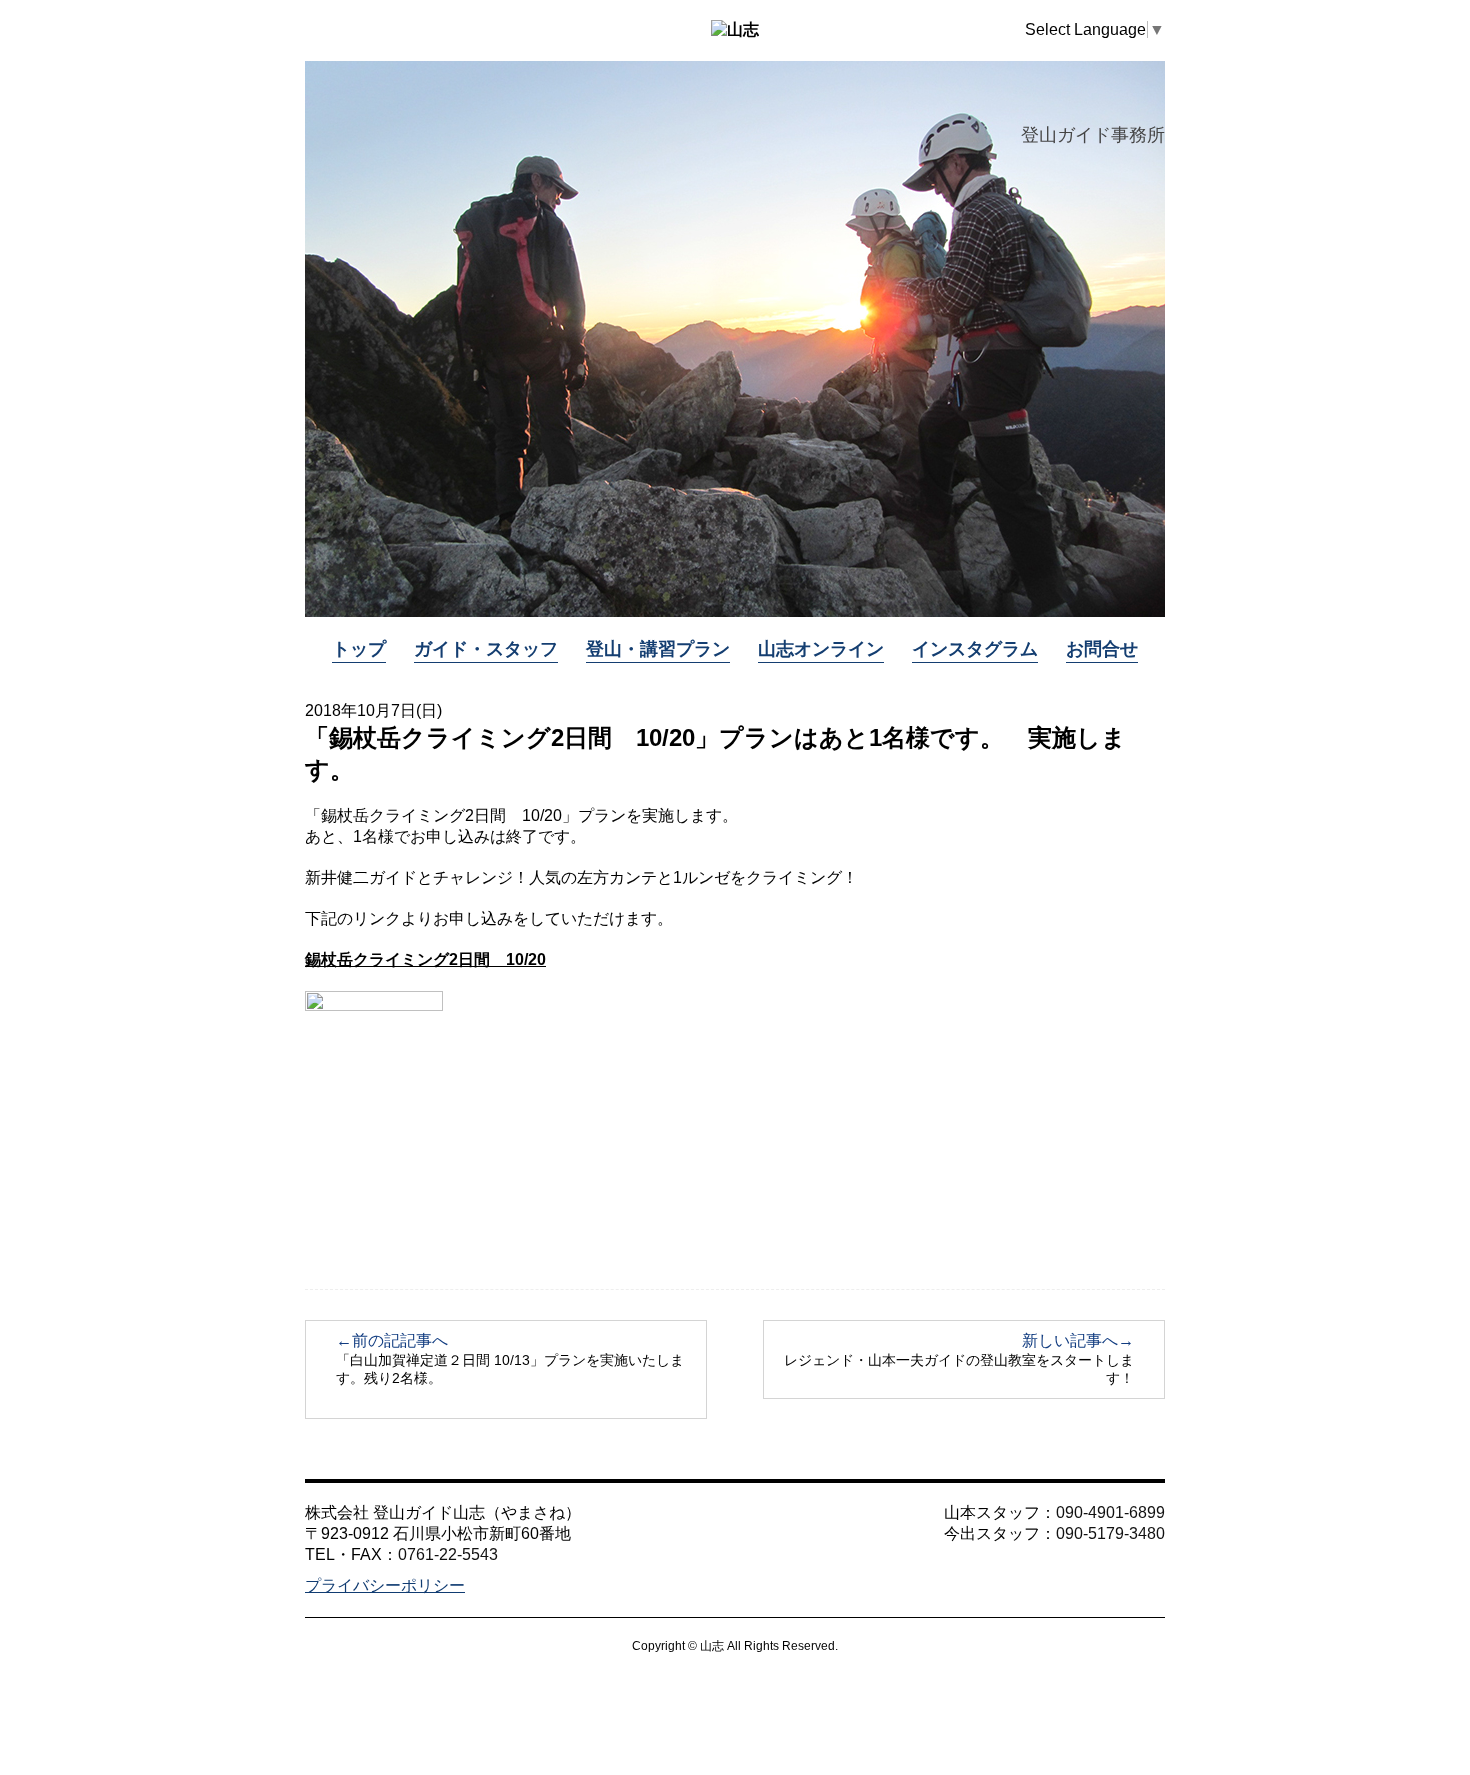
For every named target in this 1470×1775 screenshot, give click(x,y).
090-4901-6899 (1110, 1512)
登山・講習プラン (658, 649)
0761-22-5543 (448, 1554)
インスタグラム (975, 649)
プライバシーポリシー (385, 1585)
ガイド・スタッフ (486, 649)
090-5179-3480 (1110, 1533)
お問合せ (1102, 649)
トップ (359, 649)
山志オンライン (821, 649)
